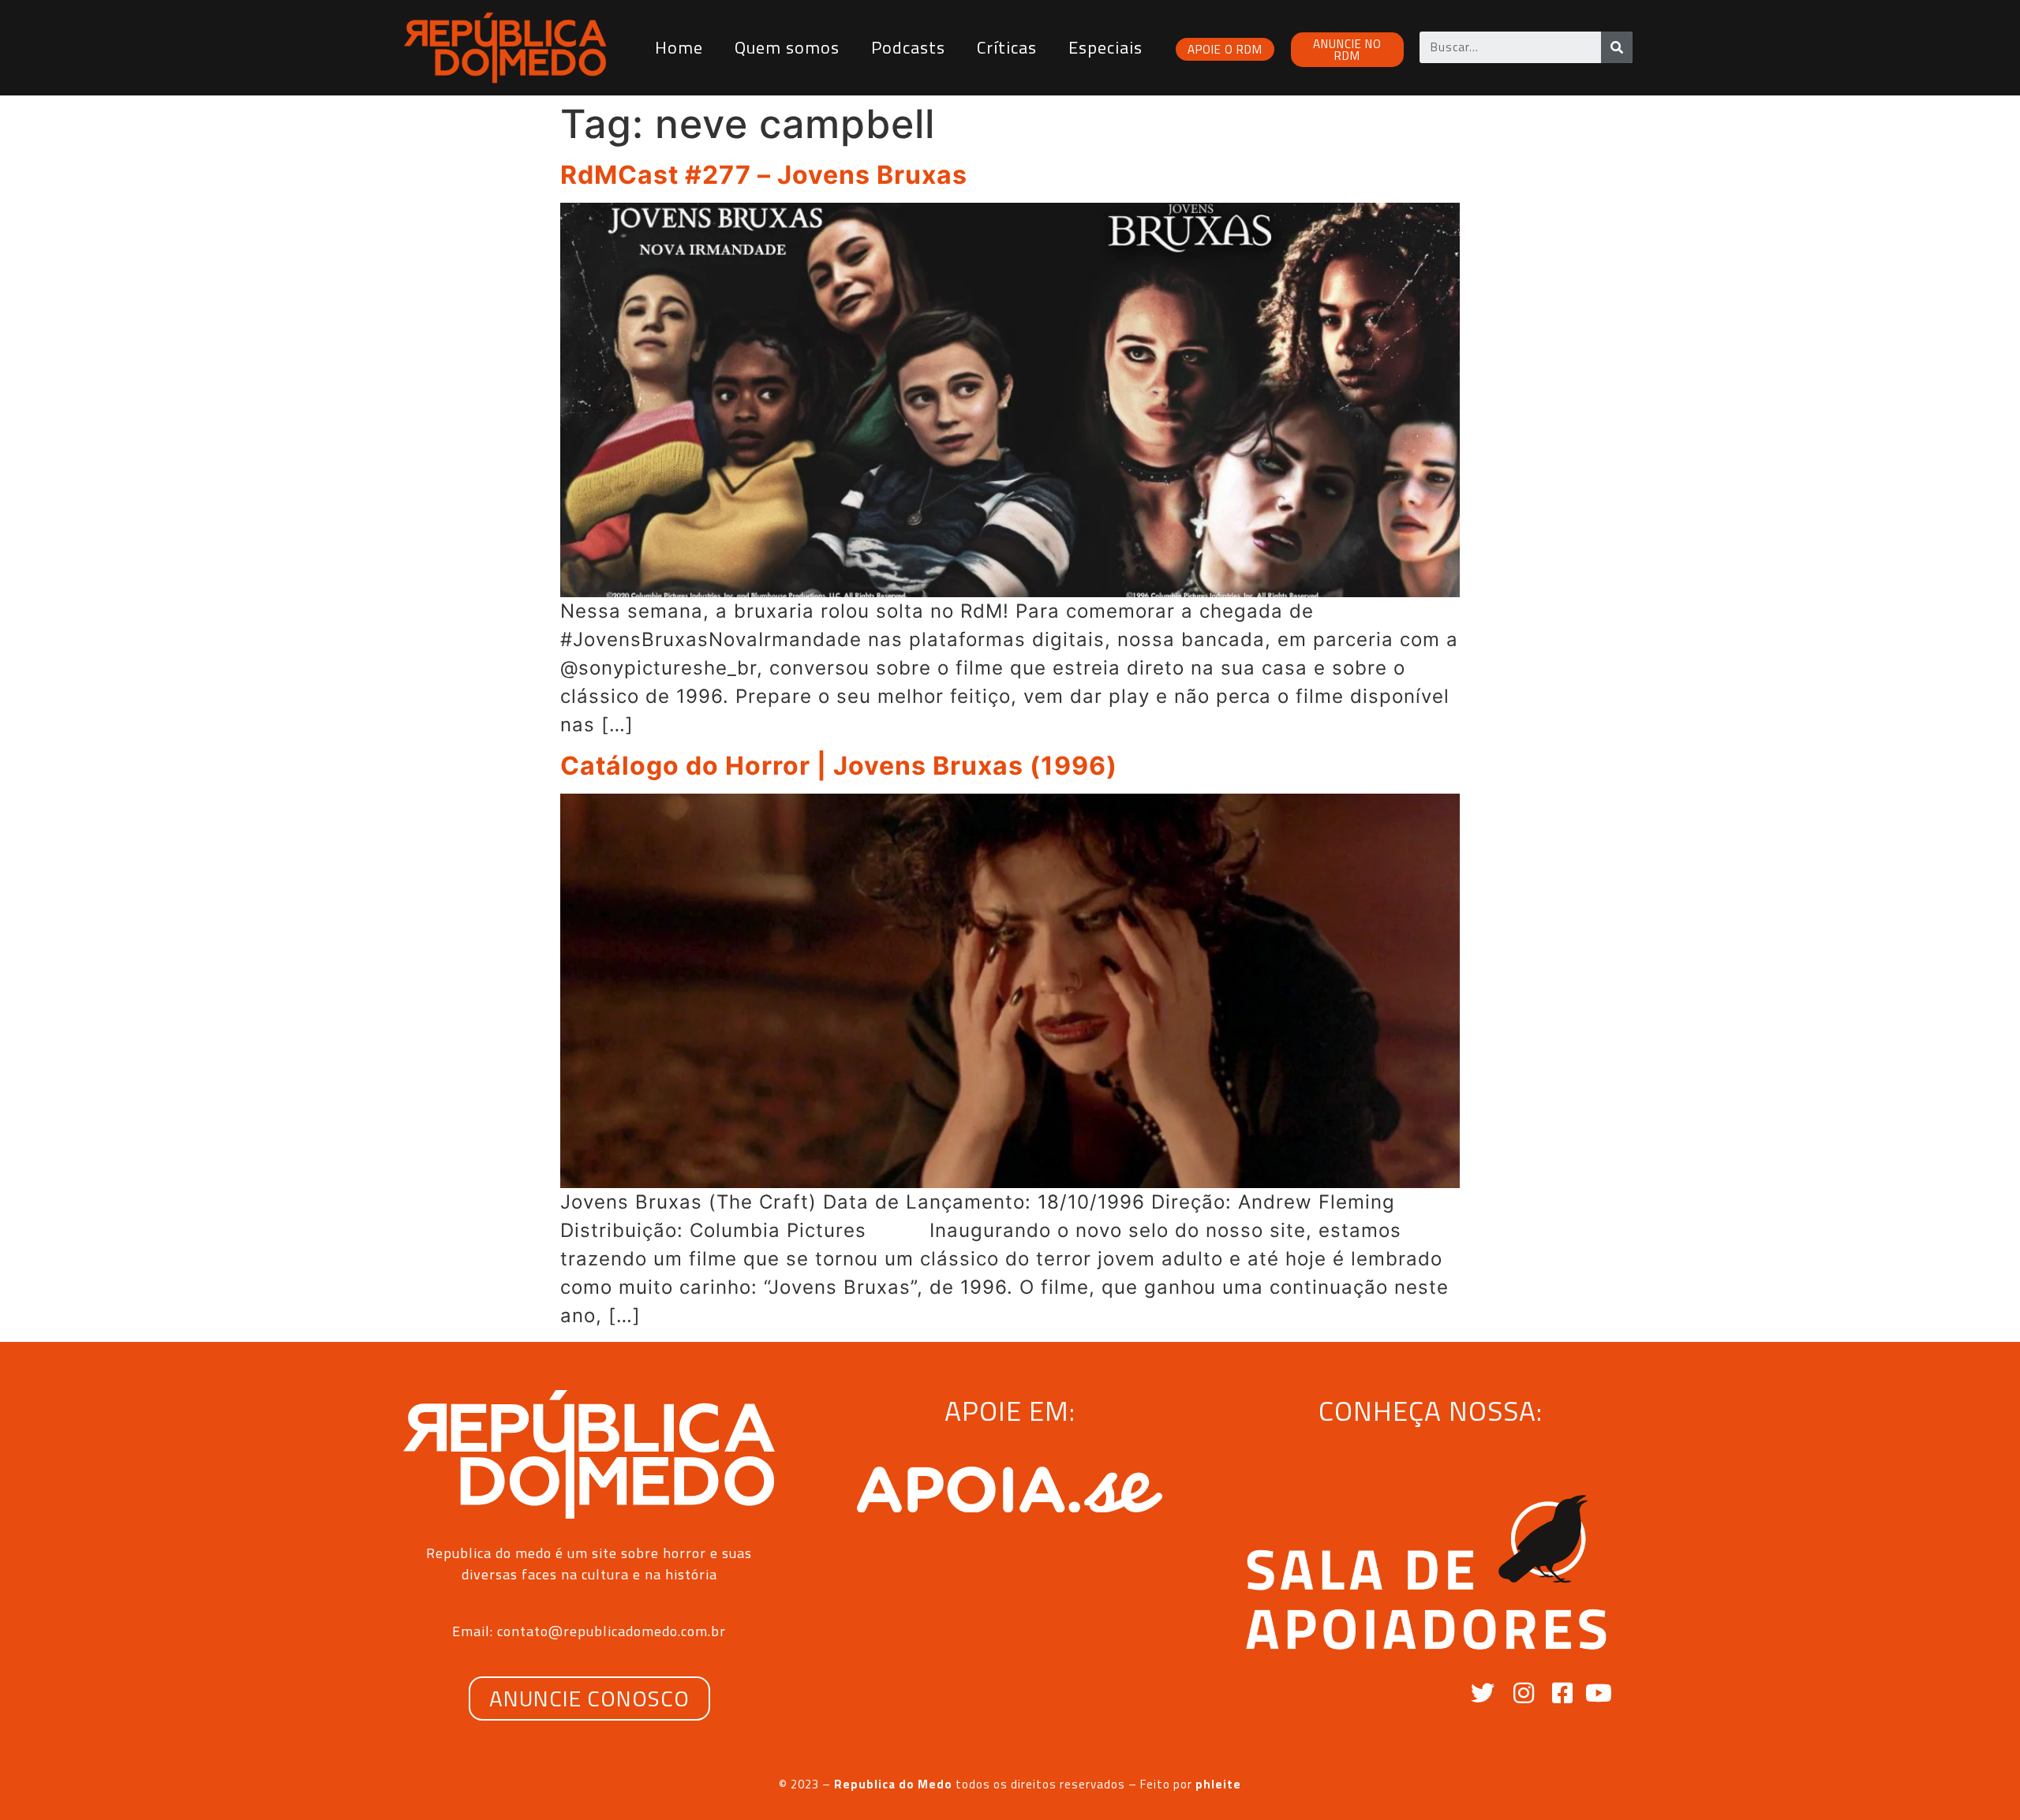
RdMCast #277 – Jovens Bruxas (764, 175)
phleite (1218, 1784)
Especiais (1105, 47)
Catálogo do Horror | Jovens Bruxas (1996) (839, 766)
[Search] (1617, 47)
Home (679, 47)
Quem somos (787, 47)
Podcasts (908, 47)
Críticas (1007, 47)
